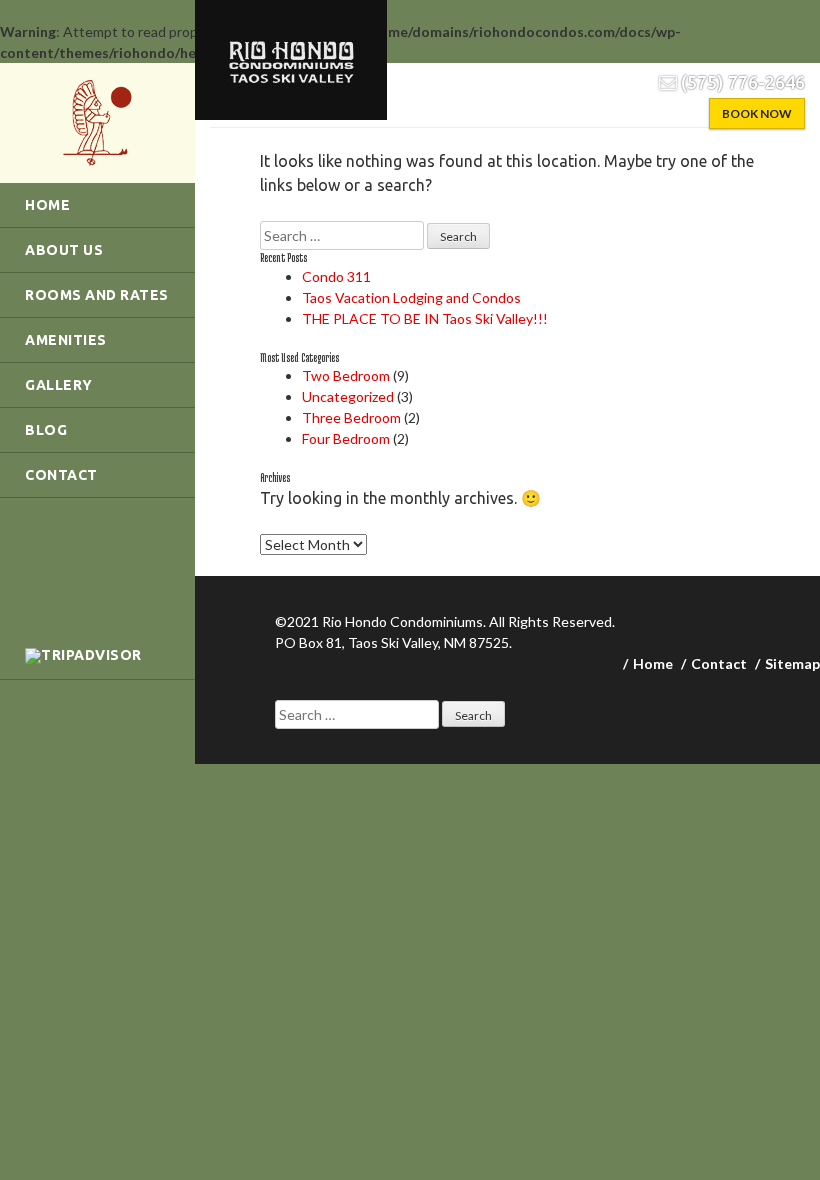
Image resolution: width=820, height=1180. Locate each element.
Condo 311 (336, 276)
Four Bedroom (346, 438)
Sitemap (792, 663)
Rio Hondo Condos (97, 123)
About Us (64, 250)
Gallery (59, 385)
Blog (46, 430)
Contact (61, 475)
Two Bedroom (346, 375)
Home (47, 205)
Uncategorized (348, 396)
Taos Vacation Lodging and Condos (411, 297)
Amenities (66, 340)
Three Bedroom (351, 417)
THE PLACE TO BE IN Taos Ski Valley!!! (425, 318)
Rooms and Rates (97, 295)
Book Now (757, 113)
